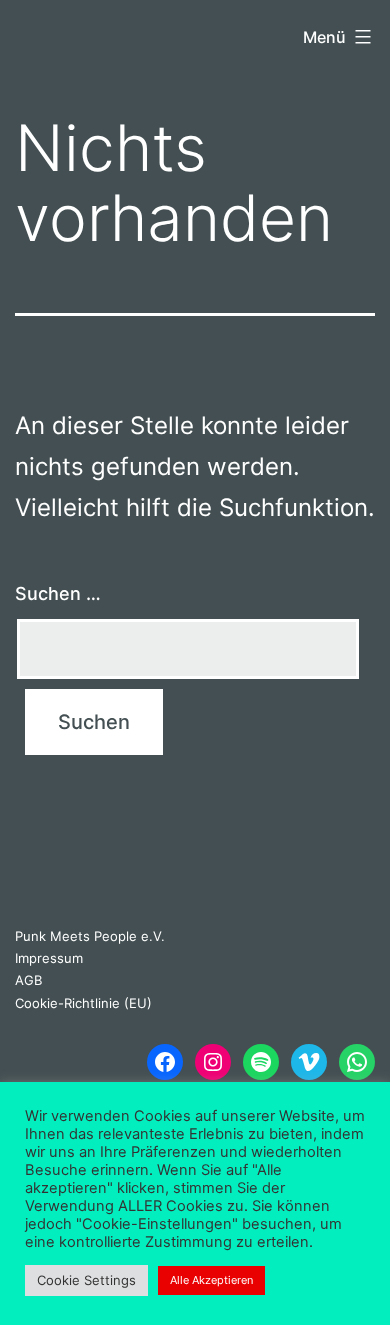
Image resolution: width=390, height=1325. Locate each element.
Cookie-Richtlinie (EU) (83, 1003)
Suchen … (58, 593)
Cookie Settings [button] (86, 1280)
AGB (28, 980)
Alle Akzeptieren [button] (211, 1280)
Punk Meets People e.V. (90, 936)
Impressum (49, 958)
